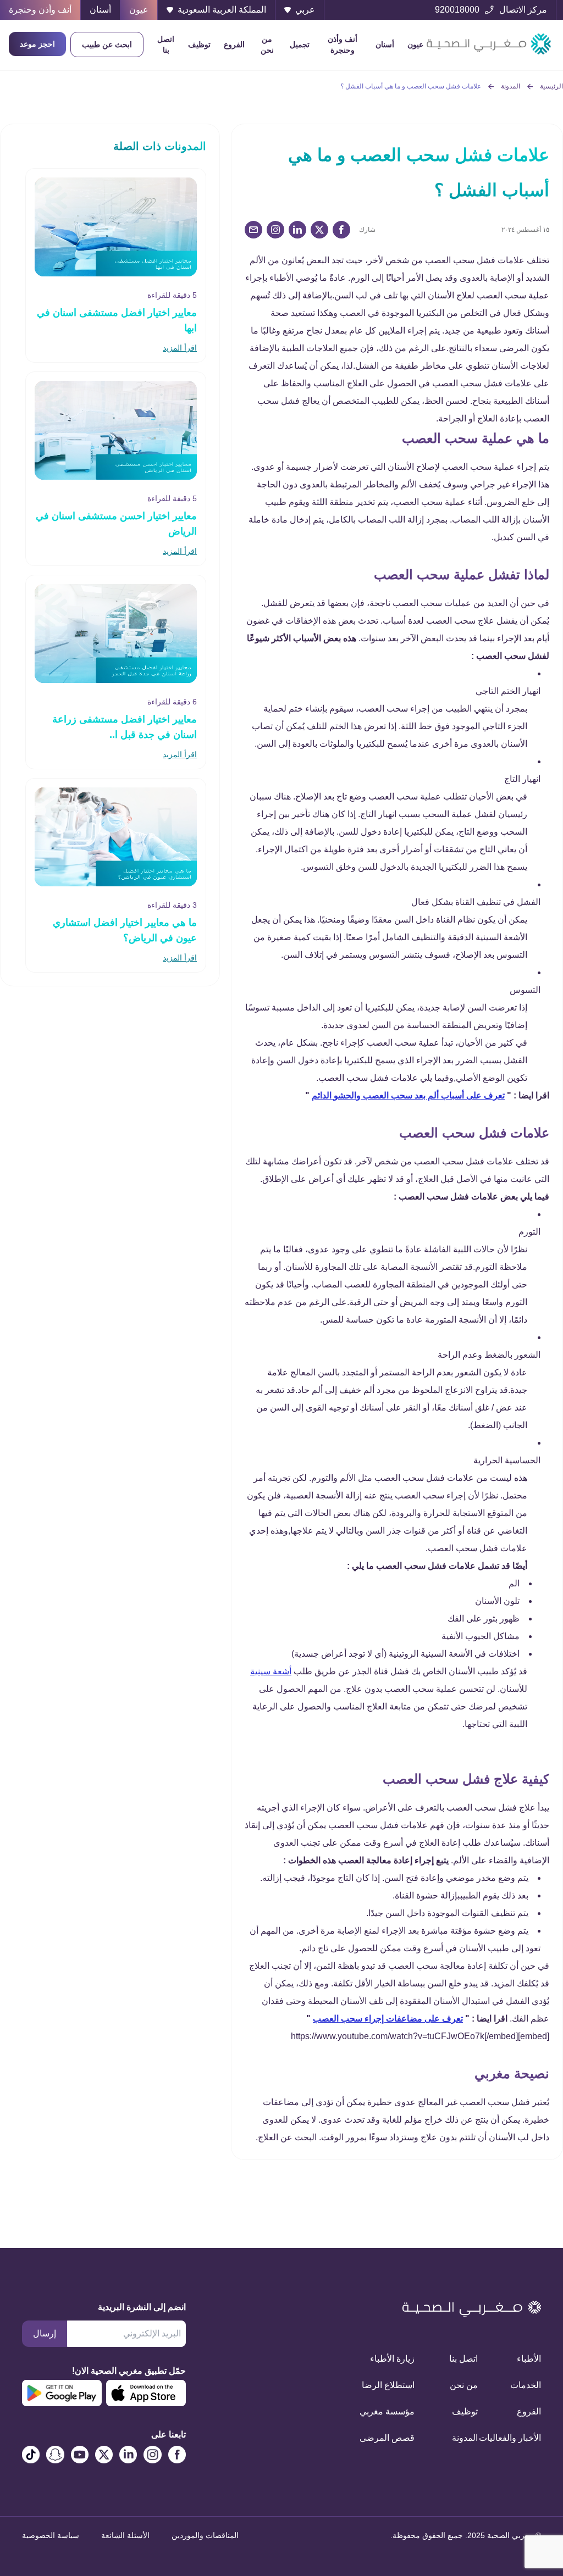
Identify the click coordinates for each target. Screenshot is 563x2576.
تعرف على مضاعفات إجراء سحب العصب (388, 2019)
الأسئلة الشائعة (125, 2535)
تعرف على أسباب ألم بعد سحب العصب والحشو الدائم (408, 1095)
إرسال (45, 2333)
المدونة (510, 86)
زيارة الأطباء (396, 2359)
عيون (415, 45)
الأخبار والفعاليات (523, 2438)
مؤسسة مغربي (396, 2411)
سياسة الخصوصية (51, 2535)
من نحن (267, 45)
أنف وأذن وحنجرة (343, 45)
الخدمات (526, 2385)
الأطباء (529, 2359)
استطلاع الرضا (396, 2385)
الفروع (234, 45)
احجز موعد (37, 44)
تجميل (300, 45)
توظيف (199, 45)
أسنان (385, 45)
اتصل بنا (166, 45)
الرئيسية (551, 86)
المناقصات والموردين (205, 2535)
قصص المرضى (396, 2438)
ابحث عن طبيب (107, 45)
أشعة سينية (271, 1671)
